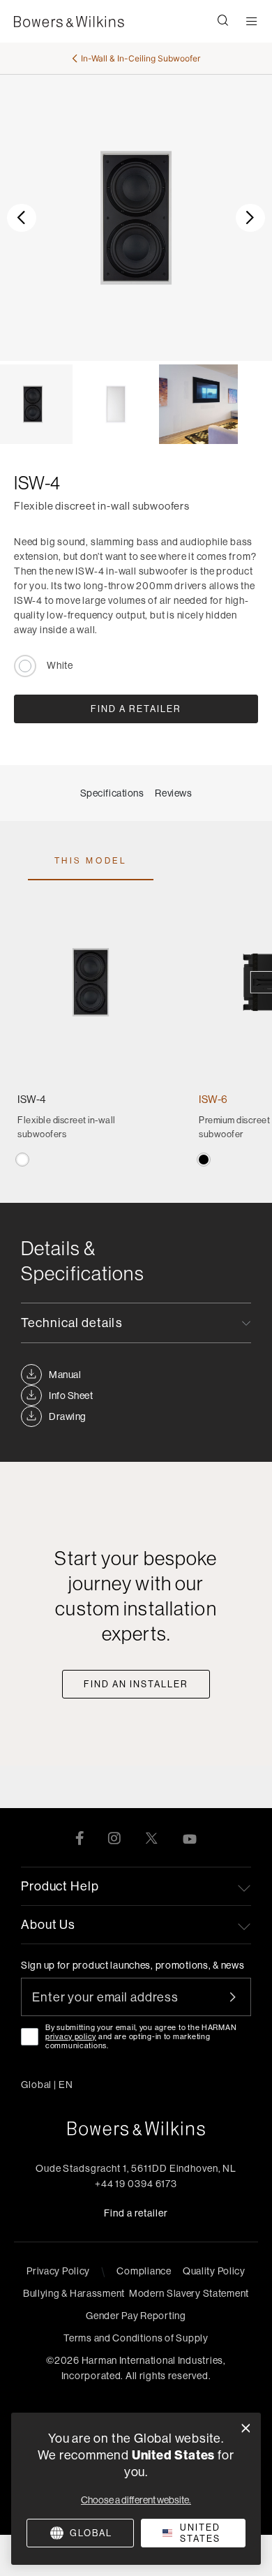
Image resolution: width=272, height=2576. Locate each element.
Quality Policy (214, 2271)
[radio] (22, 1160)
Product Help (60, 1886)
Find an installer (136, 1684)
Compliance (144, 2271)
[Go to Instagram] (114, 1837)
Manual (65, 1375)
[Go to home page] (136, 2129)
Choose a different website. (136, 2500)
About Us (48, 1924)
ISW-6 (213, 1099)
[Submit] (241, 1997)
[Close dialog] (246, 2428)
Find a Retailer (136, 709)
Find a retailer (136, 2213)
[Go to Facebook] (80, 1837)
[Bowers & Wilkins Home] (69, 22)
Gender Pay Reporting (136, 2316)
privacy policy (71, 2036)
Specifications (112, 793)
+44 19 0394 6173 (136, 2184)
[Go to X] (151, 1837)
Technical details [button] (72, 1323)
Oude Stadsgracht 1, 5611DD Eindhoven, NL (136, 2168)
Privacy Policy (58, 2271)
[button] (223, 22)
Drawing (68, 1416)
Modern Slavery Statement (189, 2293)
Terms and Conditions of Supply (136, 2338)
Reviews (173, 793)
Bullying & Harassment (74, 2293)
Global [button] (47, 2085)
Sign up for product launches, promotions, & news (133, 1965)
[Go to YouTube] (190, 1837)
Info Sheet (71, 1396)
